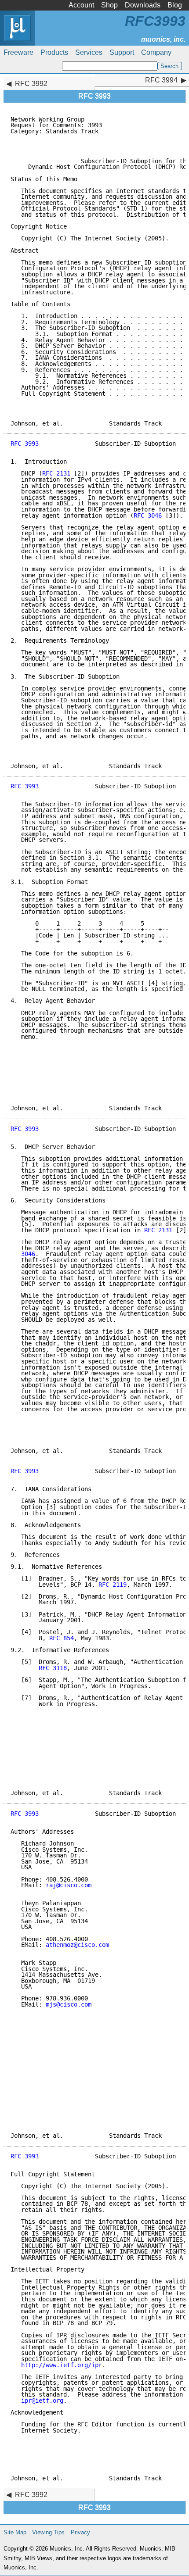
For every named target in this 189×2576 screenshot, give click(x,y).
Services (89, 52)
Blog (175, 5)
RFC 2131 (56, 473)
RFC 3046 (148, 515)
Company (156, 52)
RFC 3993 (25, 444)
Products (54, 52)
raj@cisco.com (69, 1885)
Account (81, 5)
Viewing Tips (48, 2532)
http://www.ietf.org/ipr (62, 2365)
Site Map (15, 2532)
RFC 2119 (113, 1585)
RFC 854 (62, 1638)
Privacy (80, 2532)
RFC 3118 (53, 1668)
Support (122, 52)
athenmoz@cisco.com (77, 1945)
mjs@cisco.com (69, 2004)
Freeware (18, 52)
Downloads (143, 5)
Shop (109, 5)
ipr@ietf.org (42, 2401)
